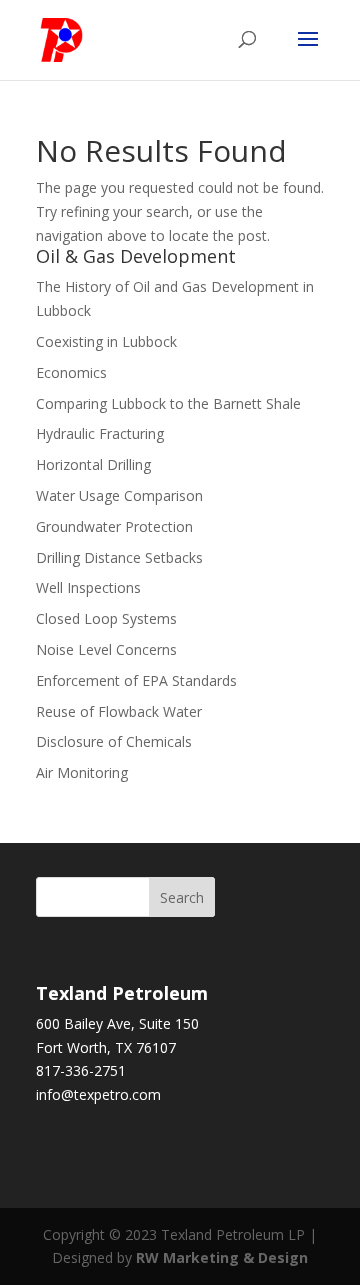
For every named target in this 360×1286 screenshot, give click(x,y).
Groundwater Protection (114, 526)
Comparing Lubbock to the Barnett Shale (168, 403)
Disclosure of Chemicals (114, 741)
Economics (71, 372)
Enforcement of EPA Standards (136, 680)
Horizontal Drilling (93, 464)
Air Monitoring (82, 772)
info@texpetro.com (98, 1094)
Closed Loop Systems (106, 618)
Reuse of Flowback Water (119, 711)
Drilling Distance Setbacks (119, 557)
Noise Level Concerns (106, 649)
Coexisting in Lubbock (106, 341)
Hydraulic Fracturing (100, 433)
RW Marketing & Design (222, 1257)
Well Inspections (88, 587)
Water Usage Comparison (119, 495)
